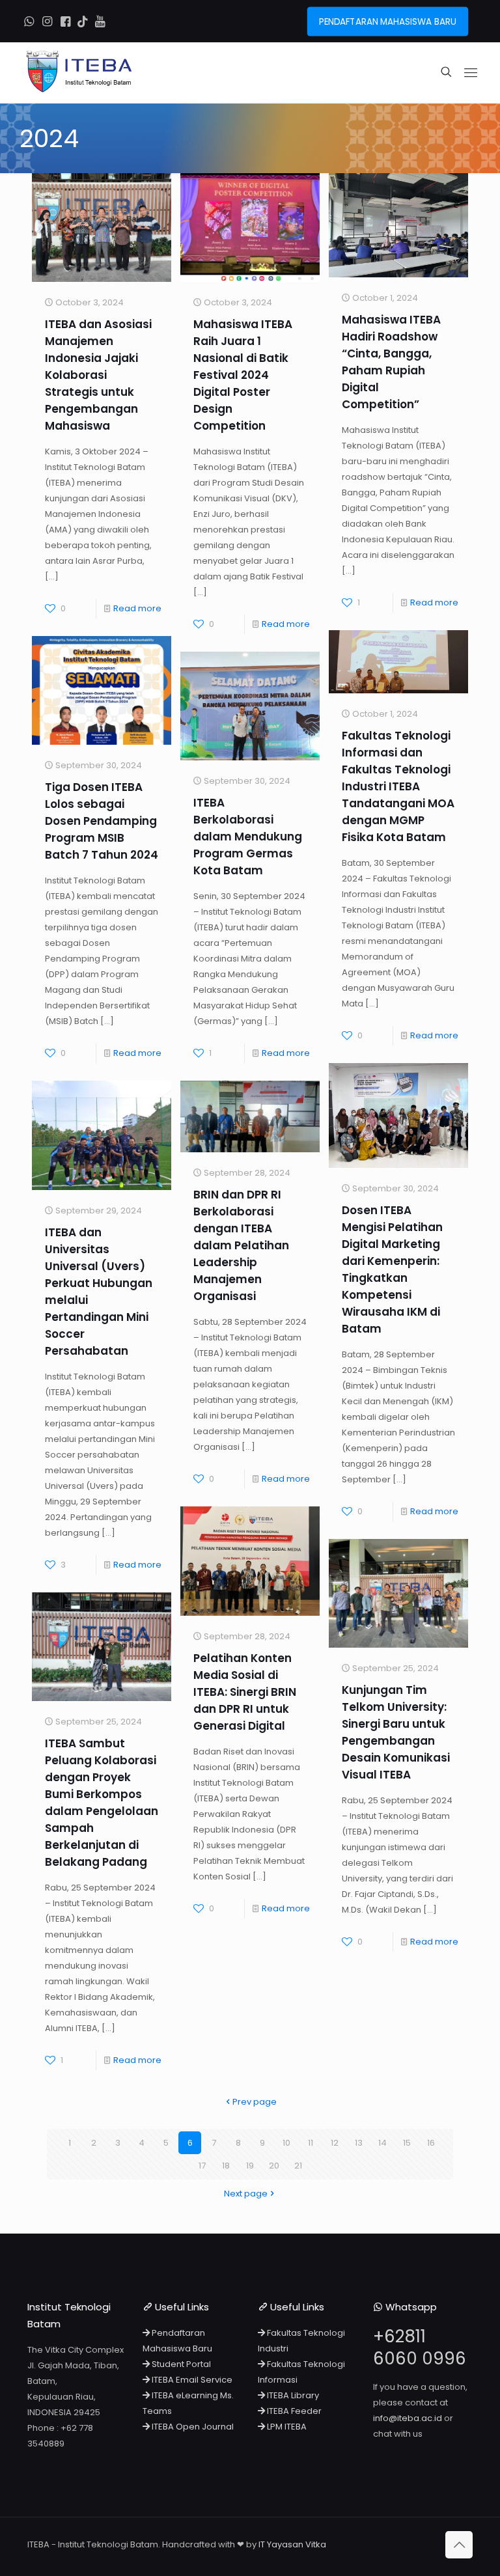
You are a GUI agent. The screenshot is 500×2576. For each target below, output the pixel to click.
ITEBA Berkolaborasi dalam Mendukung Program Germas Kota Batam (248, 837)
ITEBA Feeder (293, 2411)
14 (382, 2143)
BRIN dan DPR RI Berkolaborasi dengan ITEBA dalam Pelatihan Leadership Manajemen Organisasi (241, 1245)
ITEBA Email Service (191, 2380)
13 (359, 2143)
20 (274, 2166)
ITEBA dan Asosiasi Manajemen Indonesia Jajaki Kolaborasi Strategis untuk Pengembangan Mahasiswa (98, 375)
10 (286, 2143)
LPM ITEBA (286, 2427)
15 (407, 2143)
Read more (137, 608)
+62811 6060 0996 (420, 2347)
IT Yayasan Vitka (292, 2544)
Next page (246, 2194)
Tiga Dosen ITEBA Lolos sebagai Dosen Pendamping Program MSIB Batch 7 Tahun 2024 (102, 821)
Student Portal (180, 2364)
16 (431, 2143)
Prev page (255, 2102)
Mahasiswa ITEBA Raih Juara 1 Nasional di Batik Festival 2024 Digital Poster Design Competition (243, 375)
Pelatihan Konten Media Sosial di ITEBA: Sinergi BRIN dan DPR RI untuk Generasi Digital (245, 1692)
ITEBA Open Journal (192, 2427)
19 (250, 2166)
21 (298, 2166)
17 (202, 2166)
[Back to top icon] (459, 2545)
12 (335, 2143)
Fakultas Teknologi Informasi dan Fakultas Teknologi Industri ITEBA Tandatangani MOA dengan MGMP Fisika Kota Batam (398, 786)
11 (311, 2143)
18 (226, 2166)
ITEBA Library (292, 2395)
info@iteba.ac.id (408, 2418)
